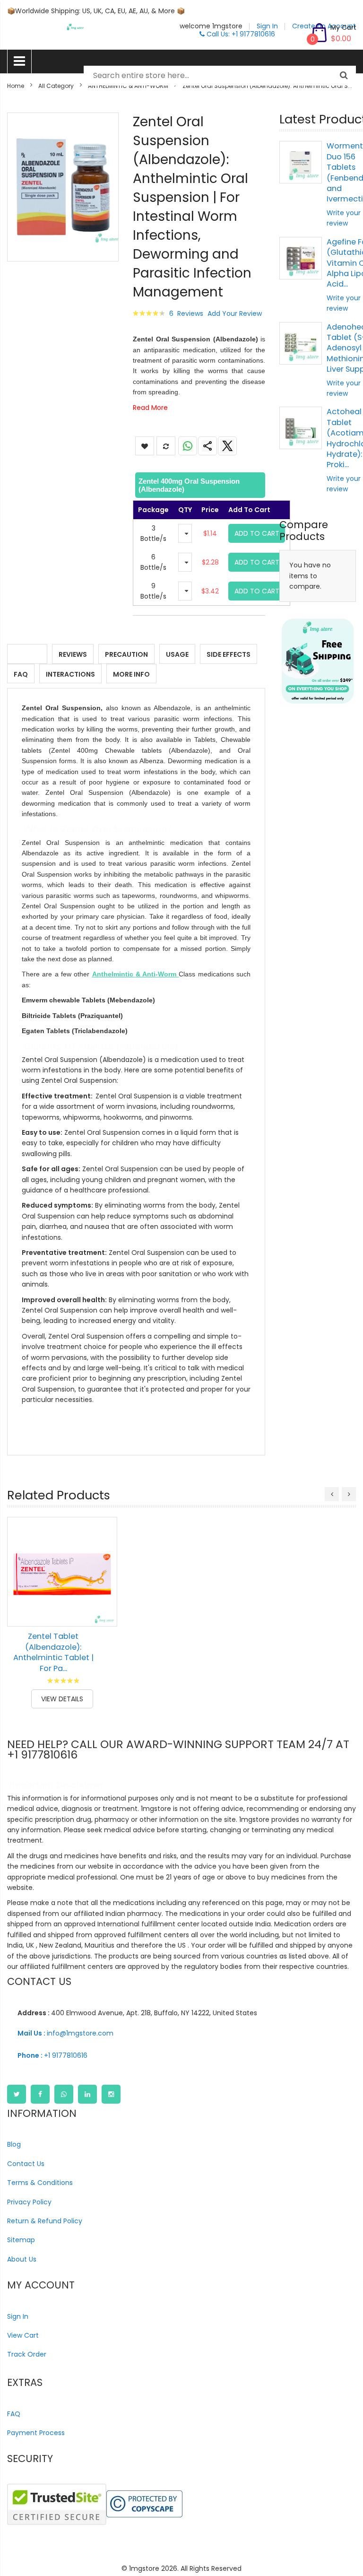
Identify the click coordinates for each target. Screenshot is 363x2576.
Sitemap (21, 2240)
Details (27, 654)
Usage (177, 654)
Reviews (73, 654)
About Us (22, 2259)
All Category (56, 86)
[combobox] (220, 76)
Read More (150, 408)
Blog (14, 2144)
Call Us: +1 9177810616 (240, 34)
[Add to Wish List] (103, 1591)
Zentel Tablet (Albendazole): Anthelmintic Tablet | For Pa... (53, 1652)
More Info (131, 674)
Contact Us (26, 2164)
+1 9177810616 (52, 2055)
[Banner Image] (318, 661)
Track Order (27, 2354)
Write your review (344, 218)
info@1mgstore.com (65, 2033)
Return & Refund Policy (45, 2221)
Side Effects (229, 654)
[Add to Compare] (103, 1612)
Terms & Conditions (40, 2183)
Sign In (18, 2316)
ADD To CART (257, 533)
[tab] (199, 485)
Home (16, 86)
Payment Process (36, 2433)
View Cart (23, 2335)
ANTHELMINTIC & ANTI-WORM (128, 86)
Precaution (126, 654)
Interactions (70, 674)
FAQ (21, 674)
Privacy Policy (29, 2202)
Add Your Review (235, 313)
